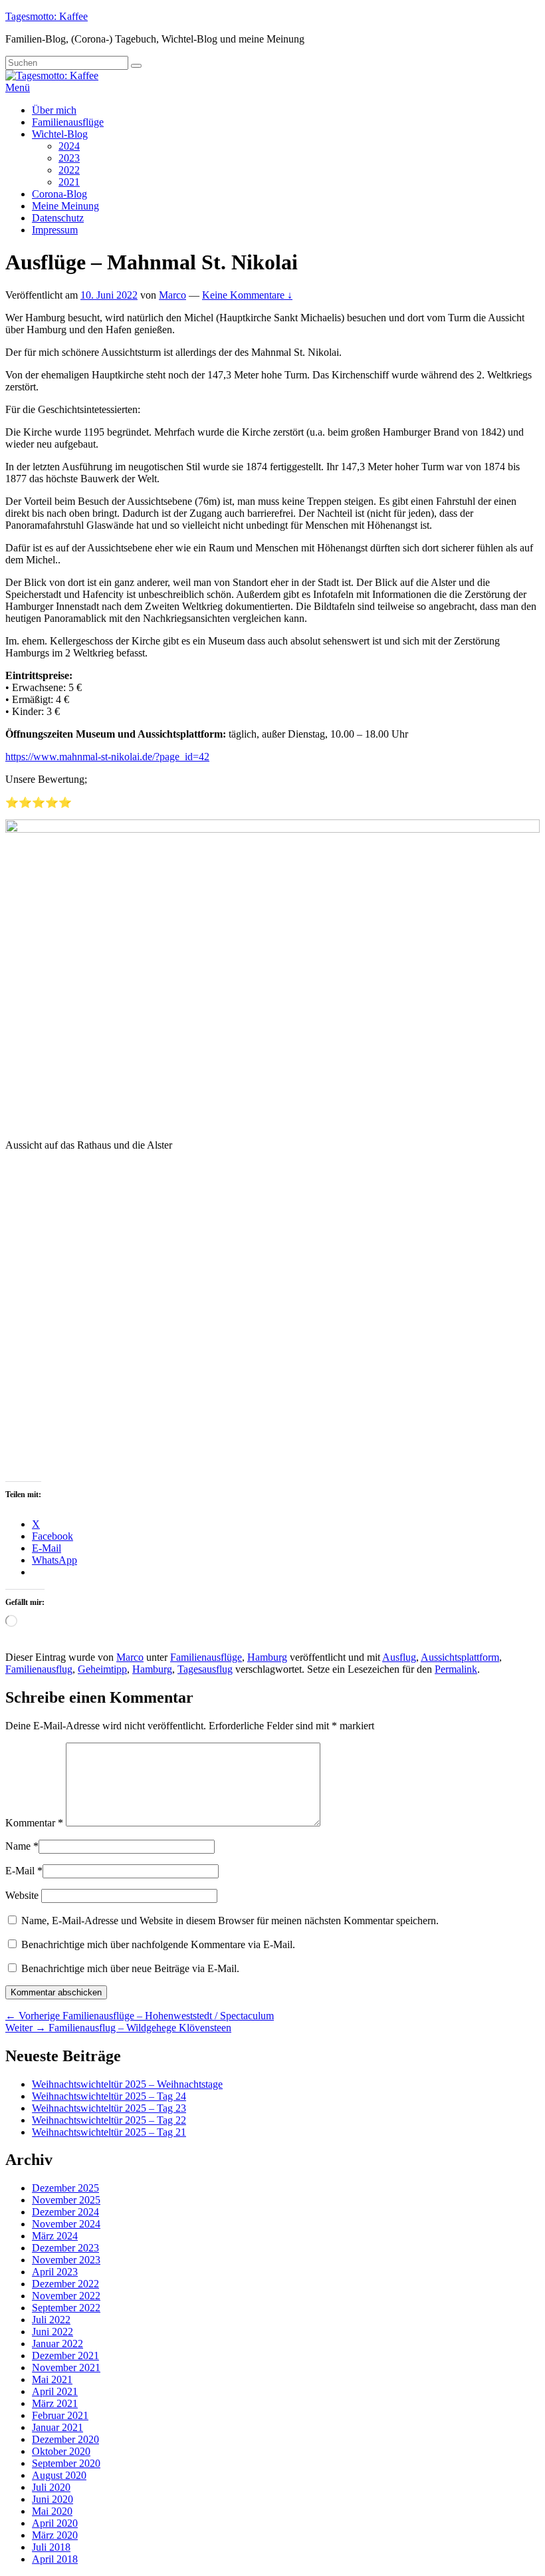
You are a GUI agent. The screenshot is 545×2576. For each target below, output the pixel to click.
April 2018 (55, 2559)
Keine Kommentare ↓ (247, 295)
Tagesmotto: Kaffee (47, 16)
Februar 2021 (60, 2415)
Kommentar (34, 1823)
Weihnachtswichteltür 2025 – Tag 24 (109, 2096)
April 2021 (55, 2391)
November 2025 (66, 2200)
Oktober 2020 (61, 2451)
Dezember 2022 (65, 2284)
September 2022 (66, 2308)
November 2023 (66, 2260)
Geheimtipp (102, 1669)
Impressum (55, 230)
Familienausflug (39, 1669)
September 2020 (66, 2463)
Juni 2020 (53, 2499)
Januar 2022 (57, 2344)
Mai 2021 (52, 2379)
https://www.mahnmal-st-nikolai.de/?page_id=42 (107, 757)
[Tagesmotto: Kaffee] (52, 75)
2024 (69, 146)
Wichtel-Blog (60, 134)
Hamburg (267, 1657)
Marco (172, 295)
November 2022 (66, 2296)
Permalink (456, 1669)
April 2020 (55, 2523)
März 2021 (55, 2403)
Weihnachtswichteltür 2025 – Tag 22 (109, 2120)
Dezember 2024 (65, 2212)
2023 (69, 158)
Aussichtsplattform (460, 1657)
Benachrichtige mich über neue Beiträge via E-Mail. (130, 1968)
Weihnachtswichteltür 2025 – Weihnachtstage (127, 2084)
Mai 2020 (52, 2511)
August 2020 (59, 2475)
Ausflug (399, 1657)
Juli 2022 (51, 2320)
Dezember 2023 (65, 2248)
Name (18, 1846)
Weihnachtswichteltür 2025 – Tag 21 (109, 2132)
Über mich (54, 110)
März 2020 (55, 2535)
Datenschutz (58, 218)
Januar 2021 (57, 2427)
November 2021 (66, 2367)
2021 (69, 182)
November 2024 (66, 2224)
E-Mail (20, 1871)
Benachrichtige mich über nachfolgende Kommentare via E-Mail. (158, 1944)
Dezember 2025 (65, 2188)
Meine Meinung (65, 206)
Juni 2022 (53, 2332)
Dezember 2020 (65, 2439)
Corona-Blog (59, 194)
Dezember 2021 (65, 2356)
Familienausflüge (68, 122)
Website (22, 1895)
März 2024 (55, 2236)
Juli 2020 (51, 2487)
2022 (69, 170)
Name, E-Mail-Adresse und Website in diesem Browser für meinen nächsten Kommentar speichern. (230, 1921)
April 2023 (55, 2272)
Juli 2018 (51, 2547)
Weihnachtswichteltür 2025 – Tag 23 (109, 2108)
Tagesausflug (205, 1669)
